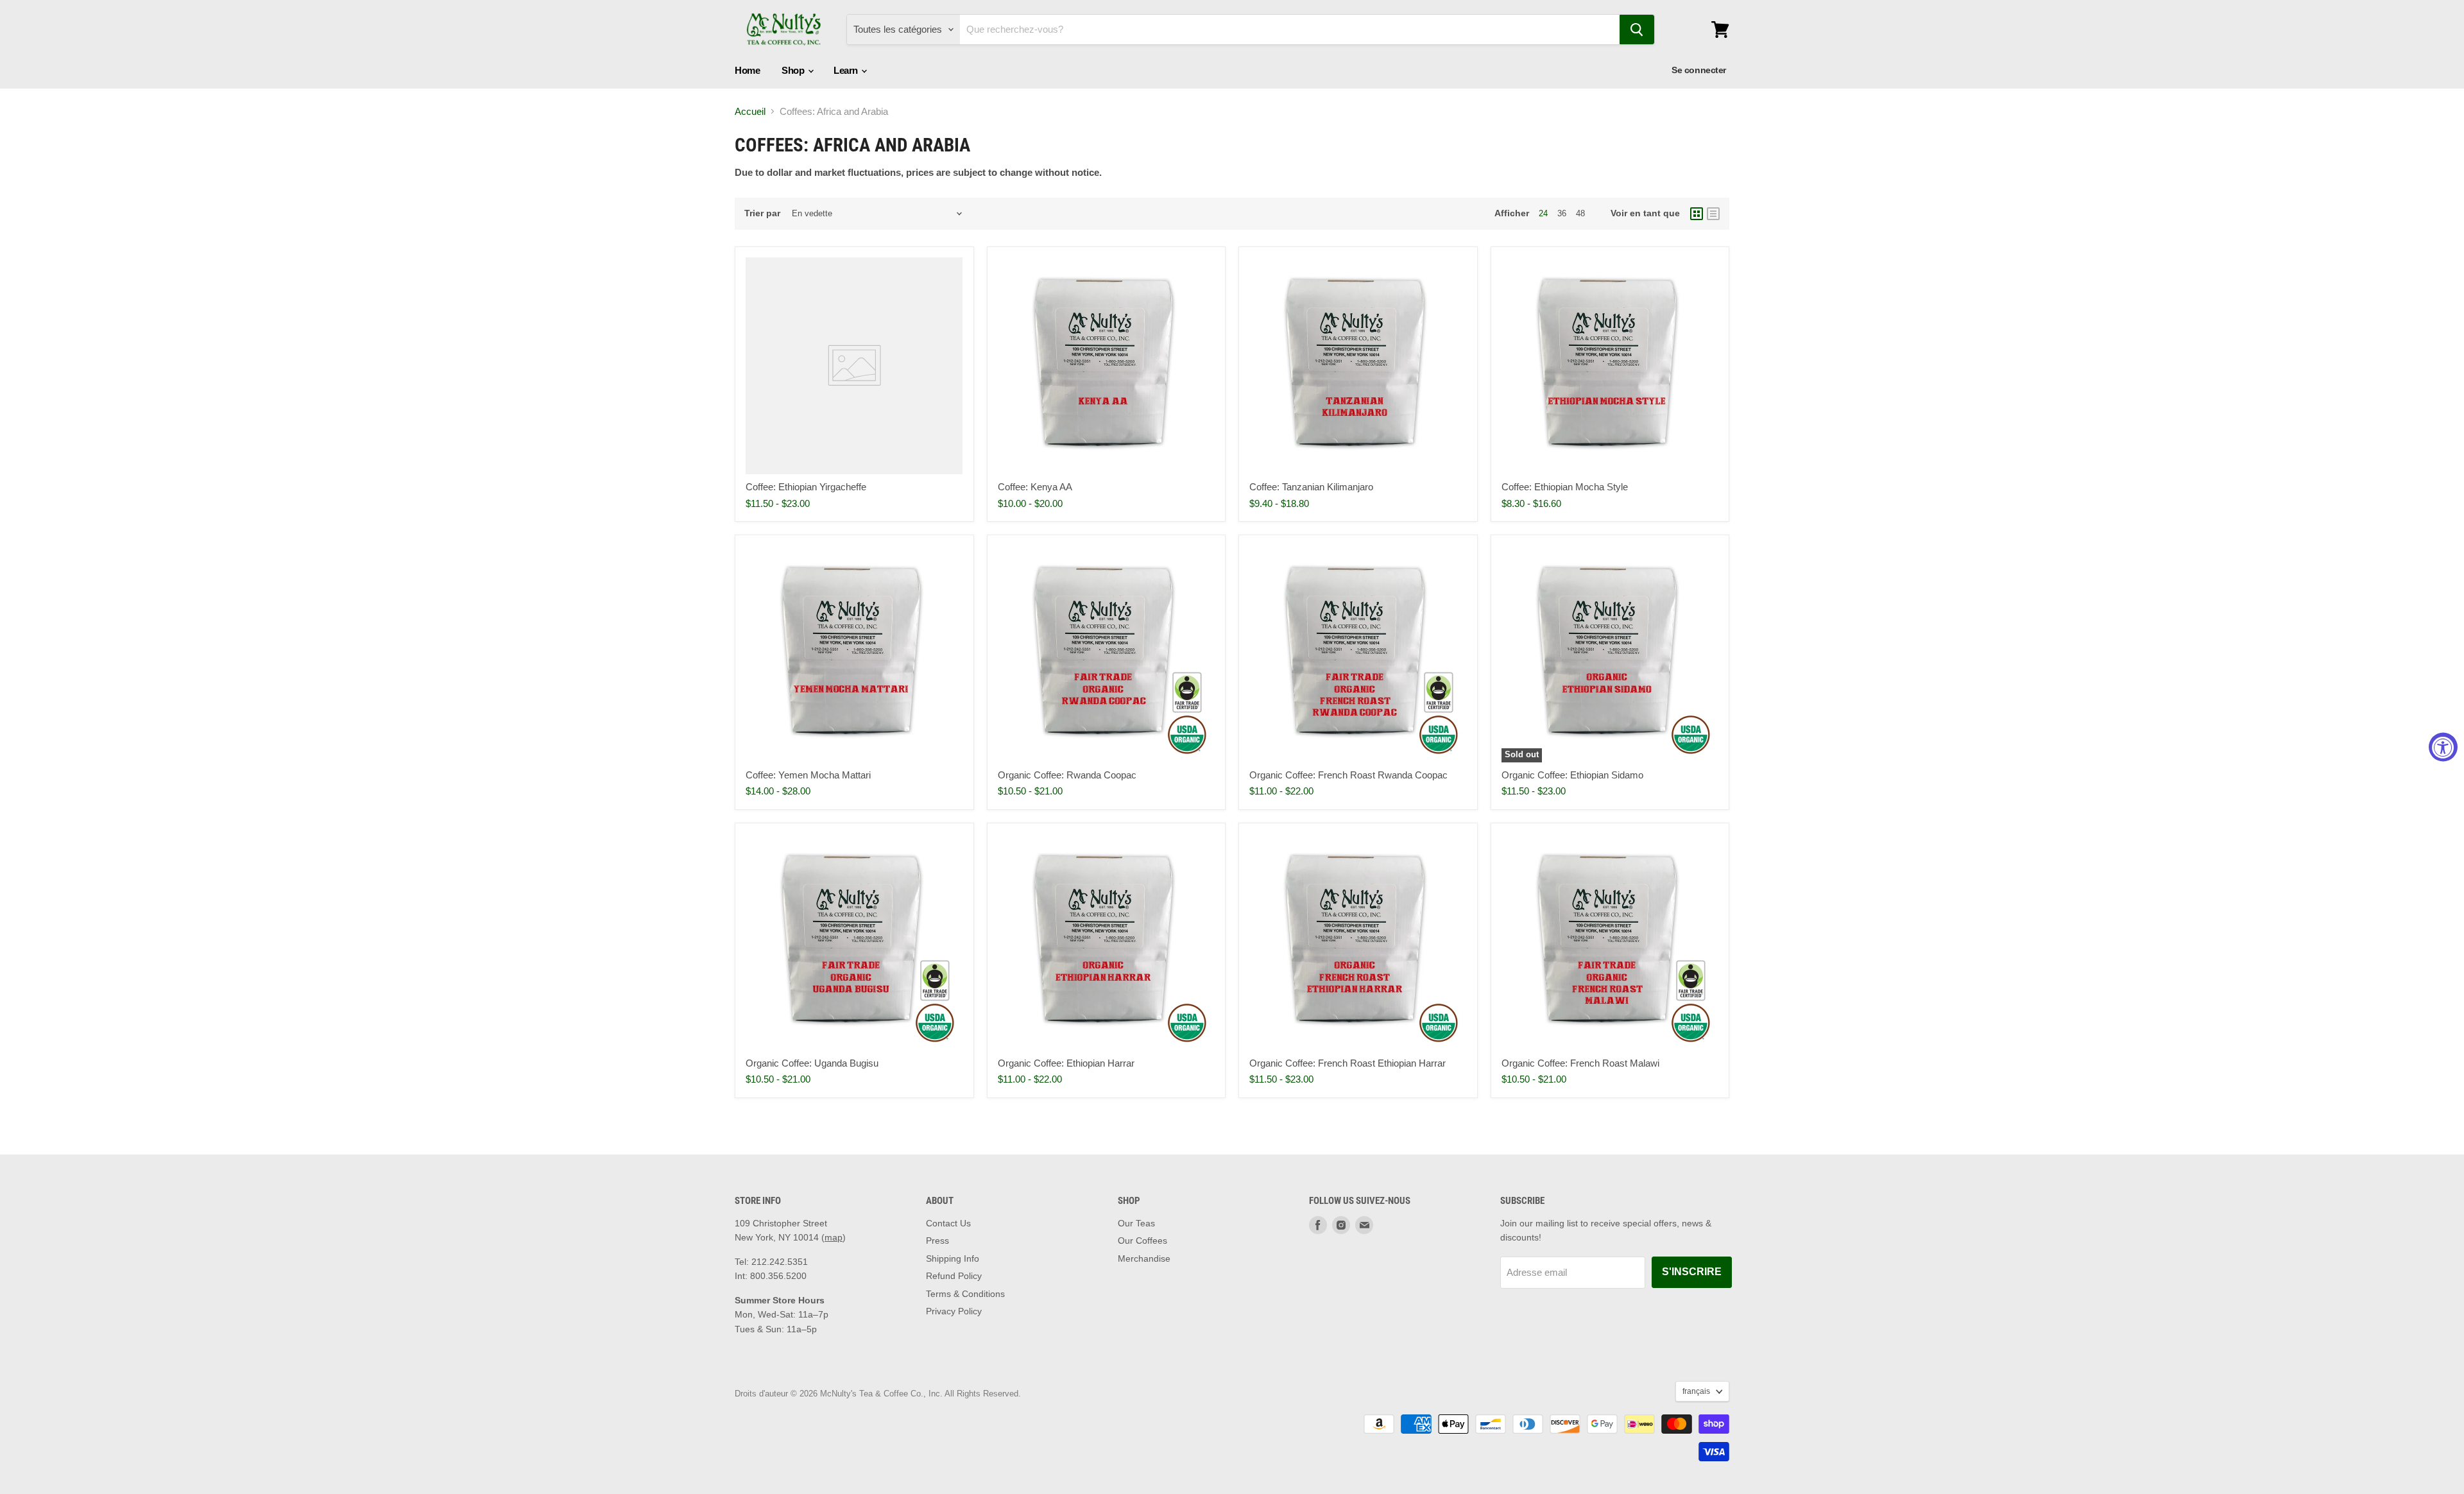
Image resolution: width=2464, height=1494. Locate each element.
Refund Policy (954, 1276)
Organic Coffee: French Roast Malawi (1580, 1063)
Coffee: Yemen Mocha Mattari (808, 775)
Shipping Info (953, 1258)
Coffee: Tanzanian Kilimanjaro (1311, 487)
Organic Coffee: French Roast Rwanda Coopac (1348, 775)
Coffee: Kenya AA (1035, 487)
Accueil (750, 111)
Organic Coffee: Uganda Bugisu (812, 1063)
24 (1543, 213)
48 (1580, 213)
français (1696, 1391)
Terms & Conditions (965, 1294)
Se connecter (1699, 70)
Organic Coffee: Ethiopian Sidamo (1572, 775)
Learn (847, 70)
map (834, 1237)
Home (747, 70)
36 (1562, 213)
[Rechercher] (1637, 30)
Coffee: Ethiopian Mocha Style (1565, 487)
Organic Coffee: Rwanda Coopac (1067, 775)
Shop (794, 70)
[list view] (1713, 214)
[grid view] (1697, 214)
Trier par (762, 213)
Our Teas (1136, 1223)
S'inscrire (1692, 1272)
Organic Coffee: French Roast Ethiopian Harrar (1347, 1063)
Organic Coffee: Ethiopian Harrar (1066, 1063)
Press (937, 1241)
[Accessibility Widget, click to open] (2443, 747)
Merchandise (1144, 1258)
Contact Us (948, 1223)
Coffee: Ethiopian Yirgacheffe (806, 487)
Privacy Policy (954, 1311)
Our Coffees (1142, 1241)
